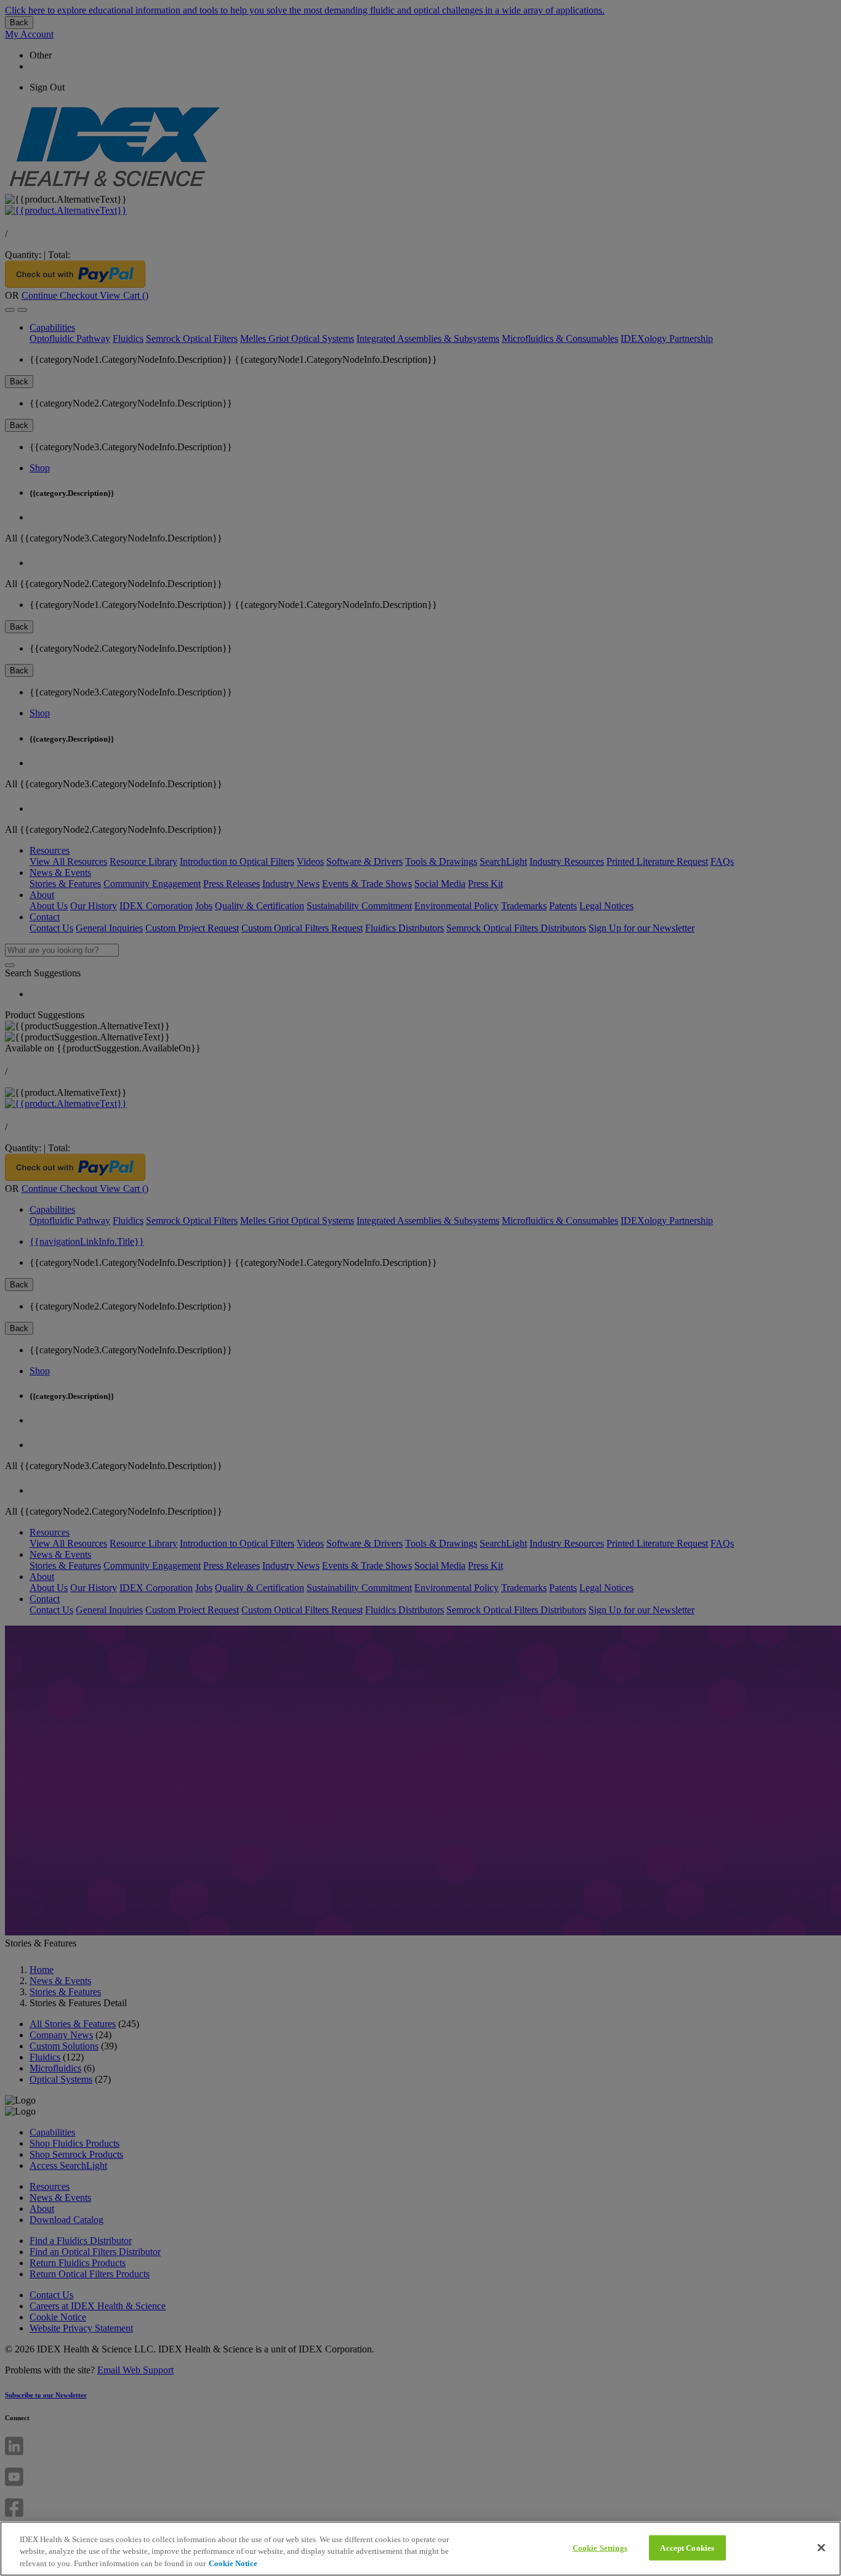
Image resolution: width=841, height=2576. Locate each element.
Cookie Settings (600, 2547)
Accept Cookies (687, 2547)
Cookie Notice (233, 2563)
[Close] (821, 2548)
